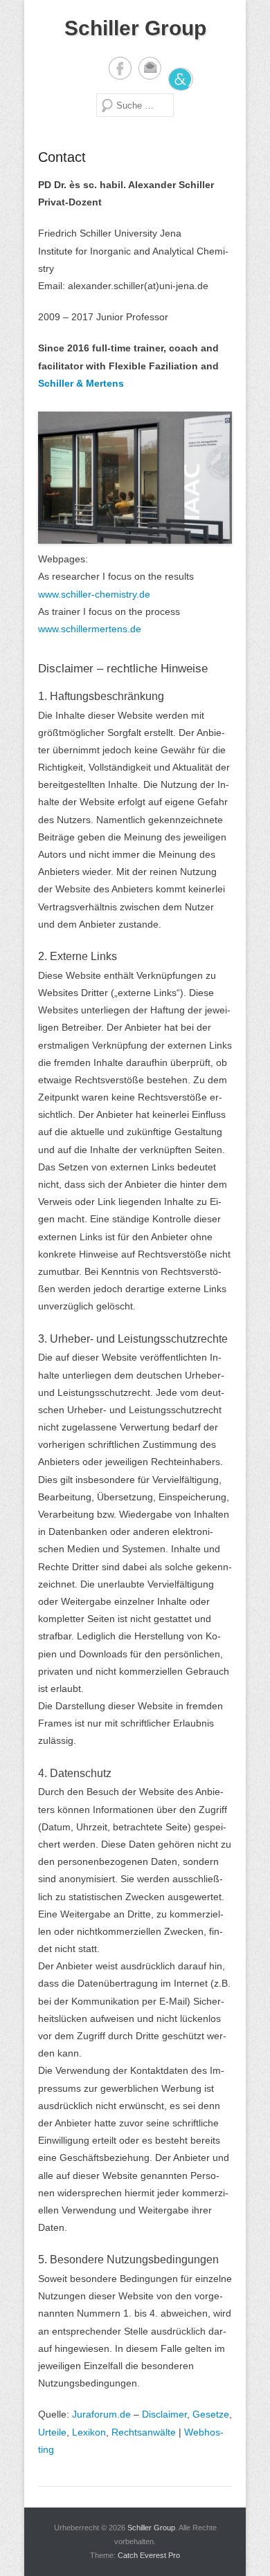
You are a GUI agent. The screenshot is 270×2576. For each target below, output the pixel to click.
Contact (62, 157)
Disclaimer (164, 2414)
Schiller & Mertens (81, 383)
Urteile (52, 2432)
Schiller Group (135, 28)
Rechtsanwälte (144, 2432)
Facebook (120, 68)
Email (150, 68)
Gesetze (211, 2414)
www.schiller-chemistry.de (94, 594)
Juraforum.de (101, 2414)
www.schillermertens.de (90, 629)
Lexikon (89, 2432)
